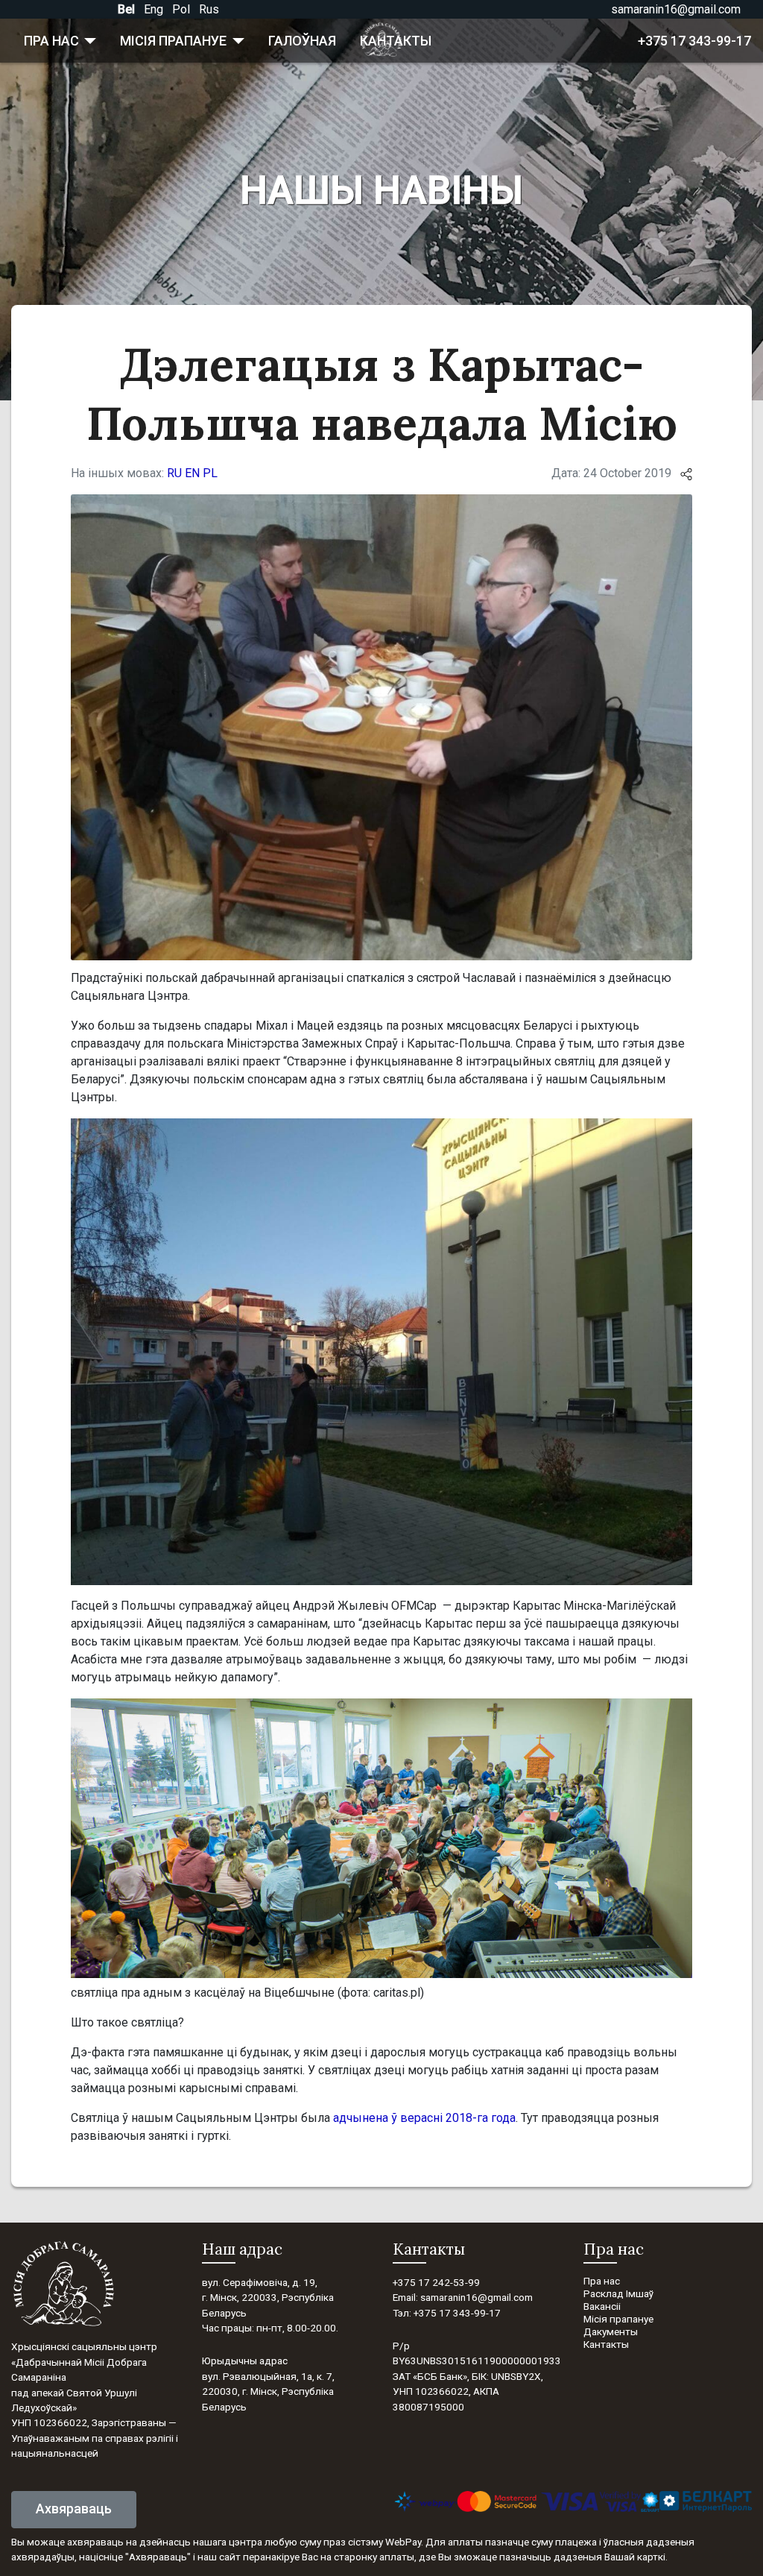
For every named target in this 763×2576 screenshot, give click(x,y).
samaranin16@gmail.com (676, 9)
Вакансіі (602, 2306)
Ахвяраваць (74, 2509)
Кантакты (606, 2344)
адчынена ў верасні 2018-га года (424, 2118)
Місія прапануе (618, 2319)
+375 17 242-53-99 (436, 2282)
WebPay (403, 2542)
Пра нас (602, 2281)
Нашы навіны (381, 190)
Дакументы (611, 2331)
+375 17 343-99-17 (457, 2313)
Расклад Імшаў (618, 2293)
